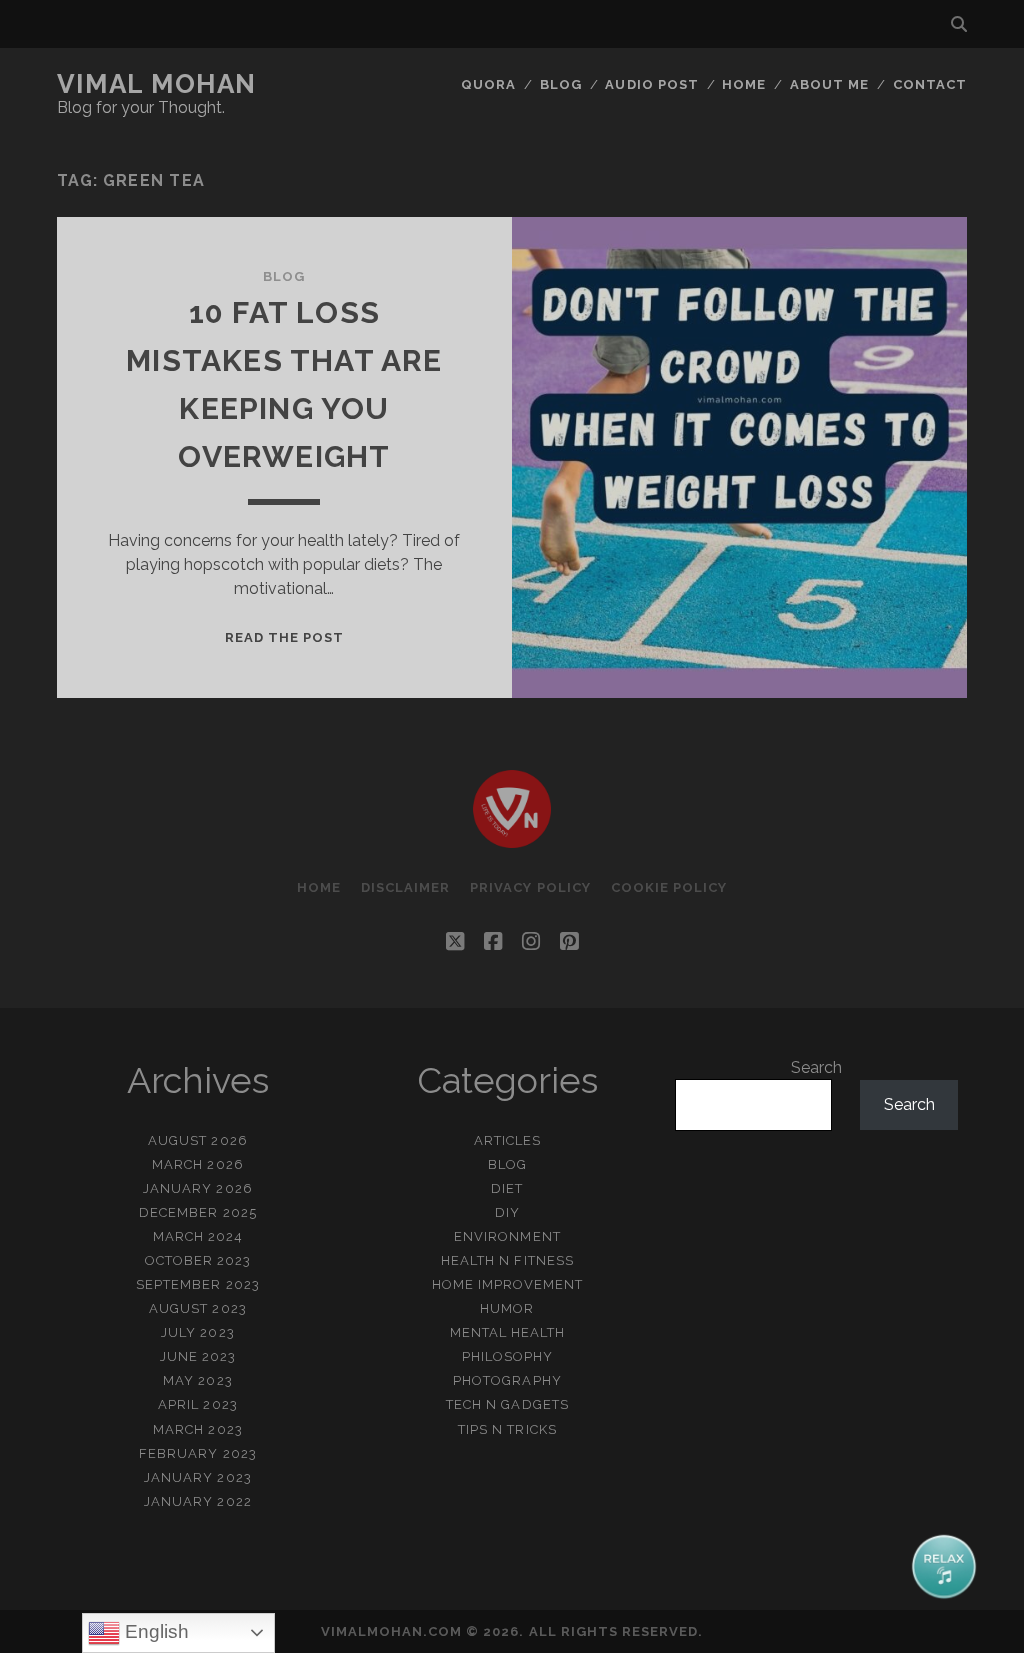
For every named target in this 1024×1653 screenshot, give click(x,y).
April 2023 (197, 1404)
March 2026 (197, 1164)
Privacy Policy (530, 887)
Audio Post (651, 84)
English (154, 1631)
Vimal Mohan (157, 84)
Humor (507, 1308)
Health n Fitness (507, 1260)
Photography (507, 1380)
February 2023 (198, 1453)
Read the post (285, 637)
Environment (507, 1236)
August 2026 (197, 1140)
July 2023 (197, 1332)
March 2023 (197, 1429)
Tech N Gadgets (507, 1404)
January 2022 (198, 1501)
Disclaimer (405, 887)
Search (816, 1067)
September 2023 (198, 1284)
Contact (930, 84)
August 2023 (197, 1308)
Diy (507, 1212)
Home (744, 84)
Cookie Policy (669, 887)
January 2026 (198, 1188)
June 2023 (198, 1356)
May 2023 (197, 1380)
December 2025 (198, 1212)
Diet (507, 1188)
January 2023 (198, 1477)
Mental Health (508, 1332)
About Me (829, 84)
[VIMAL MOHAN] (512, 839)
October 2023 (198, 1260)
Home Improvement (508, 1284)
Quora (488, 84)
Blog (561, 84)
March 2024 (198, 1236)
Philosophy (507, 1356)
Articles (507, 1140)
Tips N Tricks (507, 1429)
